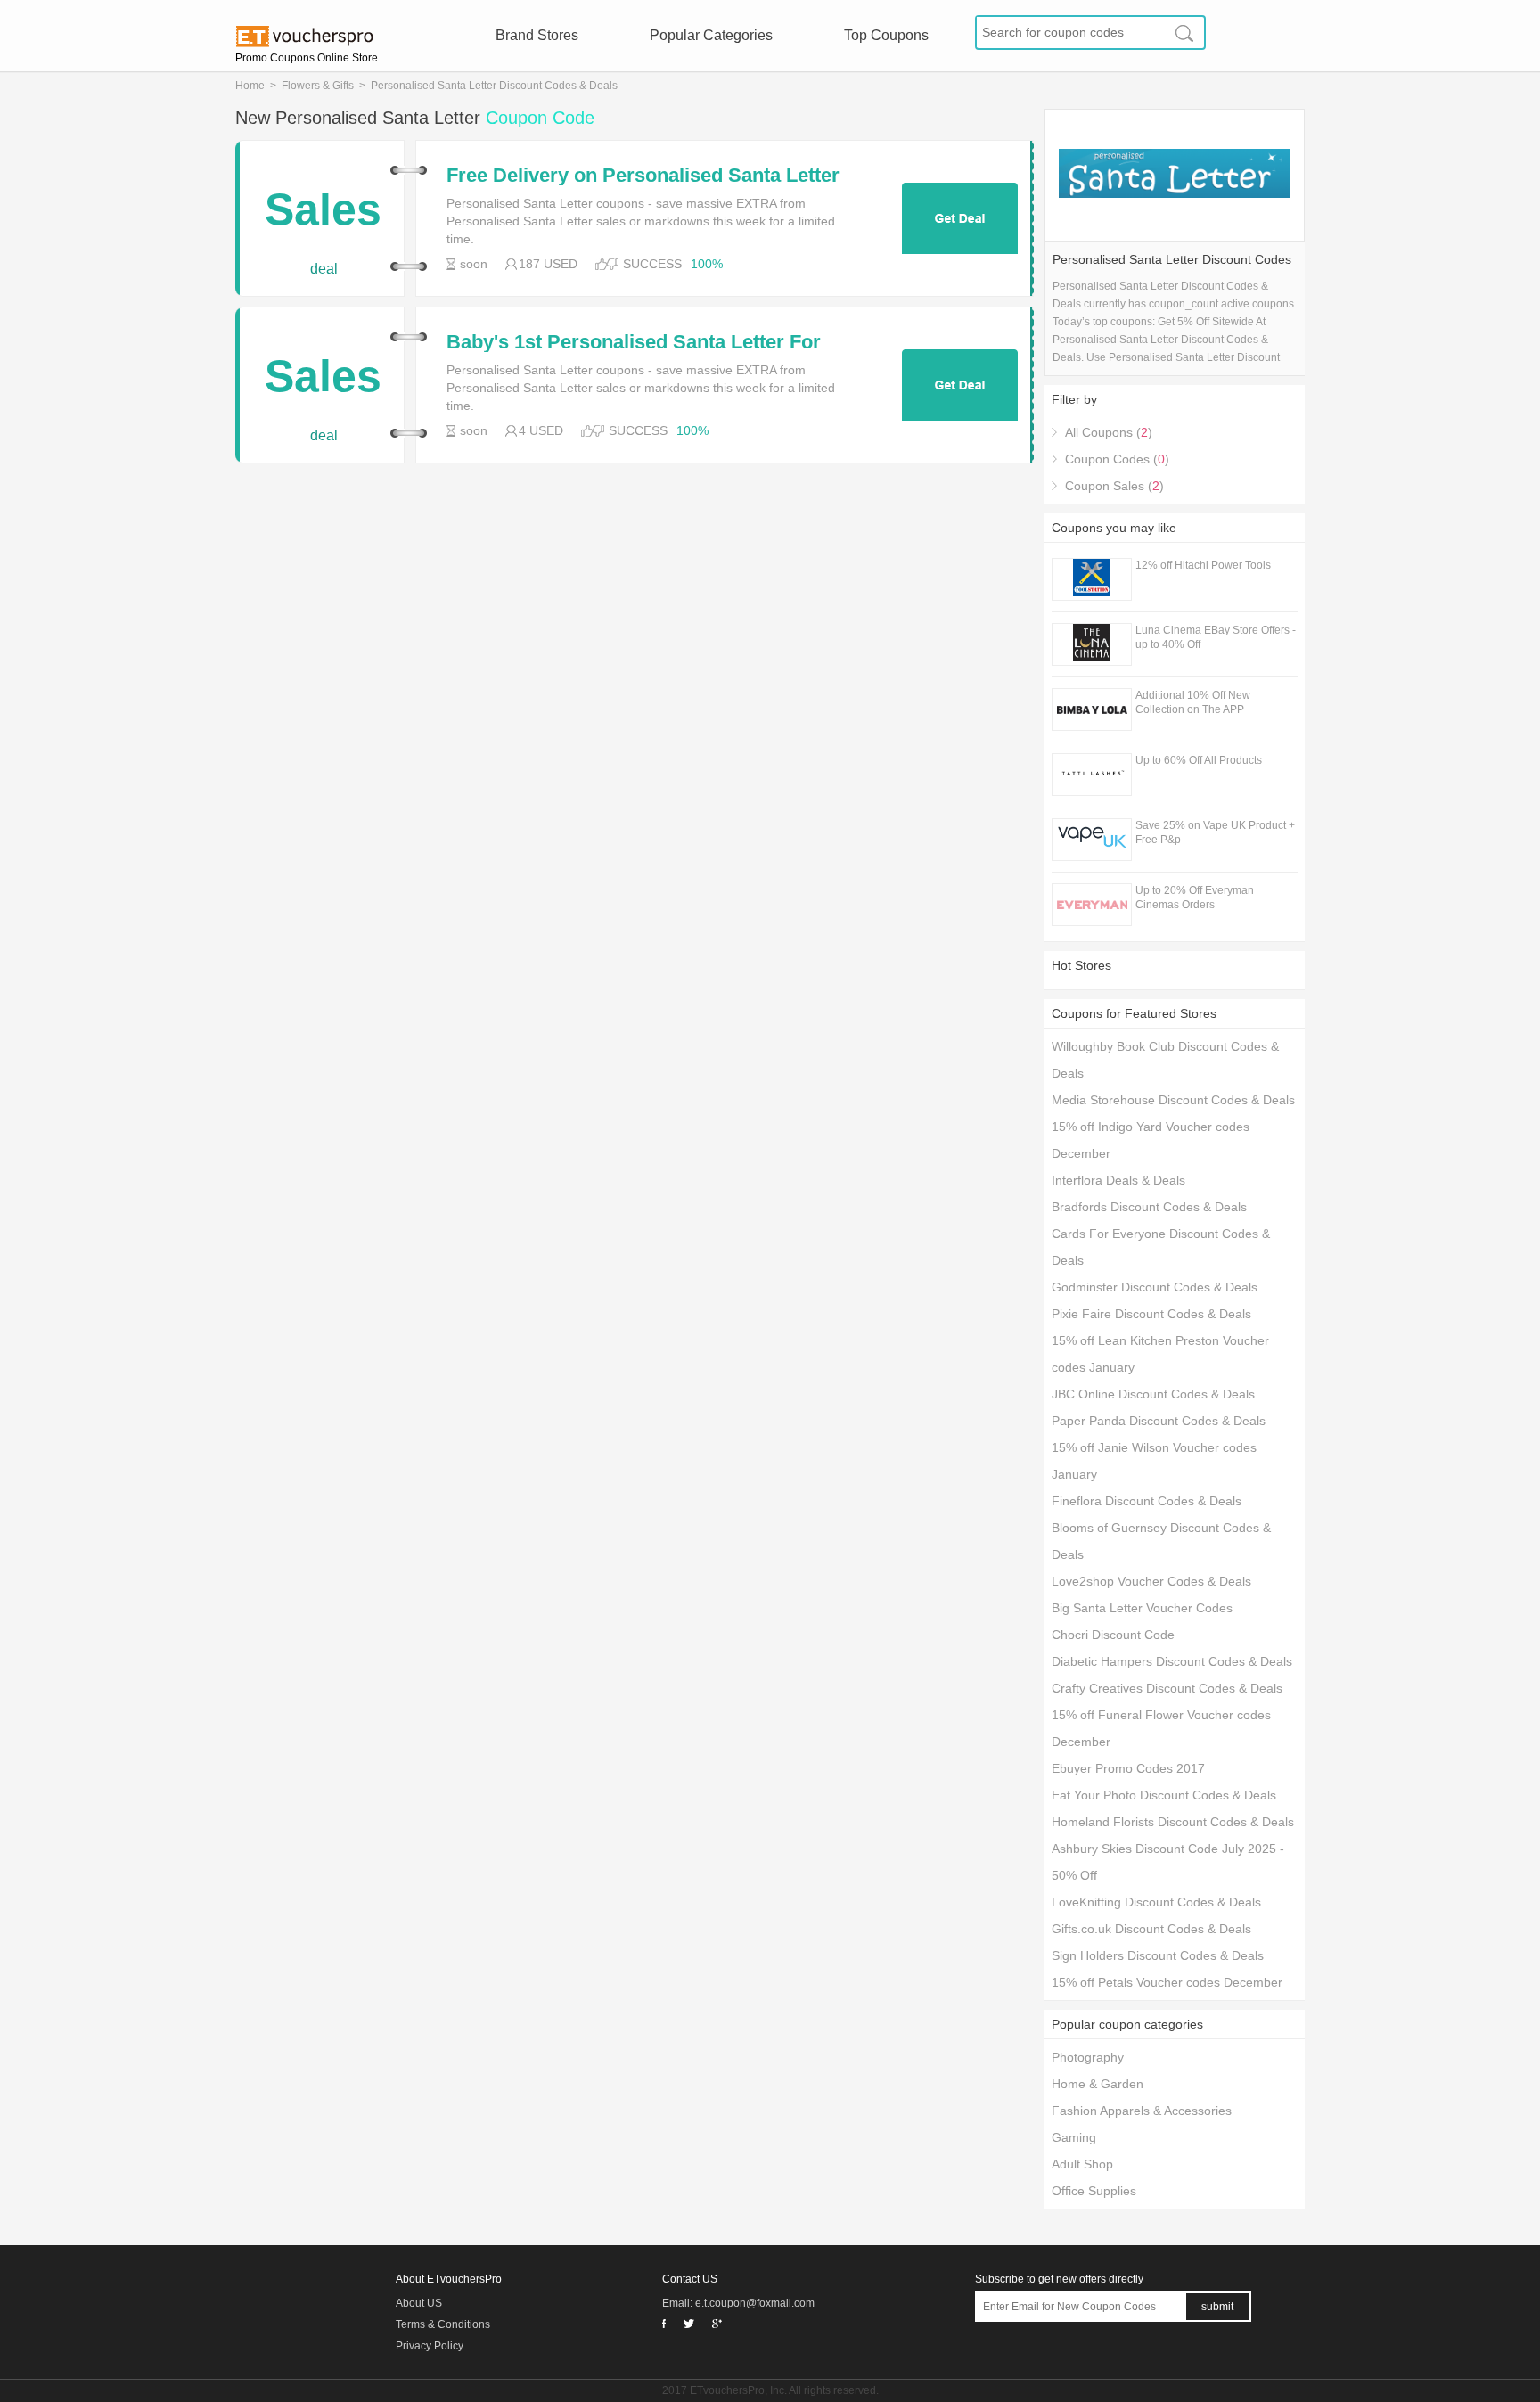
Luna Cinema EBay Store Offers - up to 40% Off (1216, 637)
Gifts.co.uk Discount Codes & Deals (1151, 1929)
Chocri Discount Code (1113, 1635)
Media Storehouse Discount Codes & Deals (1173, 1100)
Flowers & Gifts (318, 86)
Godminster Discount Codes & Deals (1155, 1287)
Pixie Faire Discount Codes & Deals (1151, 1314)
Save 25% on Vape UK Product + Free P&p (1215, 832)
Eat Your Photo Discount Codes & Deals (1164, 1795)
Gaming (1074, 2137)
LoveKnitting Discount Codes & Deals (1156, 1902)
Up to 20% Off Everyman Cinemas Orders (1195, 898)
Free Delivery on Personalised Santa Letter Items (643, 176)
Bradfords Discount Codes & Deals (1149, 1207)
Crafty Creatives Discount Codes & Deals (1167, 1688)
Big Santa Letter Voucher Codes (1142, 1608)
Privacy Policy (430, 2346)
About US (419, 2303)
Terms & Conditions (443, 2324)
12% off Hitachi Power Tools (1203, 565)
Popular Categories (711, 35)
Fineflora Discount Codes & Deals (1147, 1501)
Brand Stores (537, 35)
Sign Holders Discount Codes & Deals (1158, 1955)
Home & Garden (1098, 2084)
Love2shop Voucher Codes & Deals (1151, 1581)
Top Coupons (886, 35)
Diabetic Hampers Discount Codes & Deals (1172, 1661)
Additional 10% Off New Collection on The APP (1193, 702)
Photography (1088, 2057)
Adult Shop (1082, 2164)
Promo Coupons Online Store (307, 58)
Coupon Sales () (1114, 486)
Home (250, 86)
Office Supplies (1094, 2191)
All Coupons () (1109, 432)
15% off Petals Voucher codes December (1167, 1982)
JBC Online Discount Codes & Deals (1153, 1394)
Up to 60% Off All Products (1199, 760)
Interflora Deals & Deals (1118, 1180)
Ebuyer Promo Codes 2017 (1128, 1768)
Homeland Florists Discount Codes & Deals (1173, 1822)
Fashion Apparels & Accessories (1142, 2111)
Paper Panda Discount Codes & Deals (1159, 1421)
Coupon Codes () (1117, 459)
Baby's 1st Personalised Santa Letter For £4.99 (634, 342)
